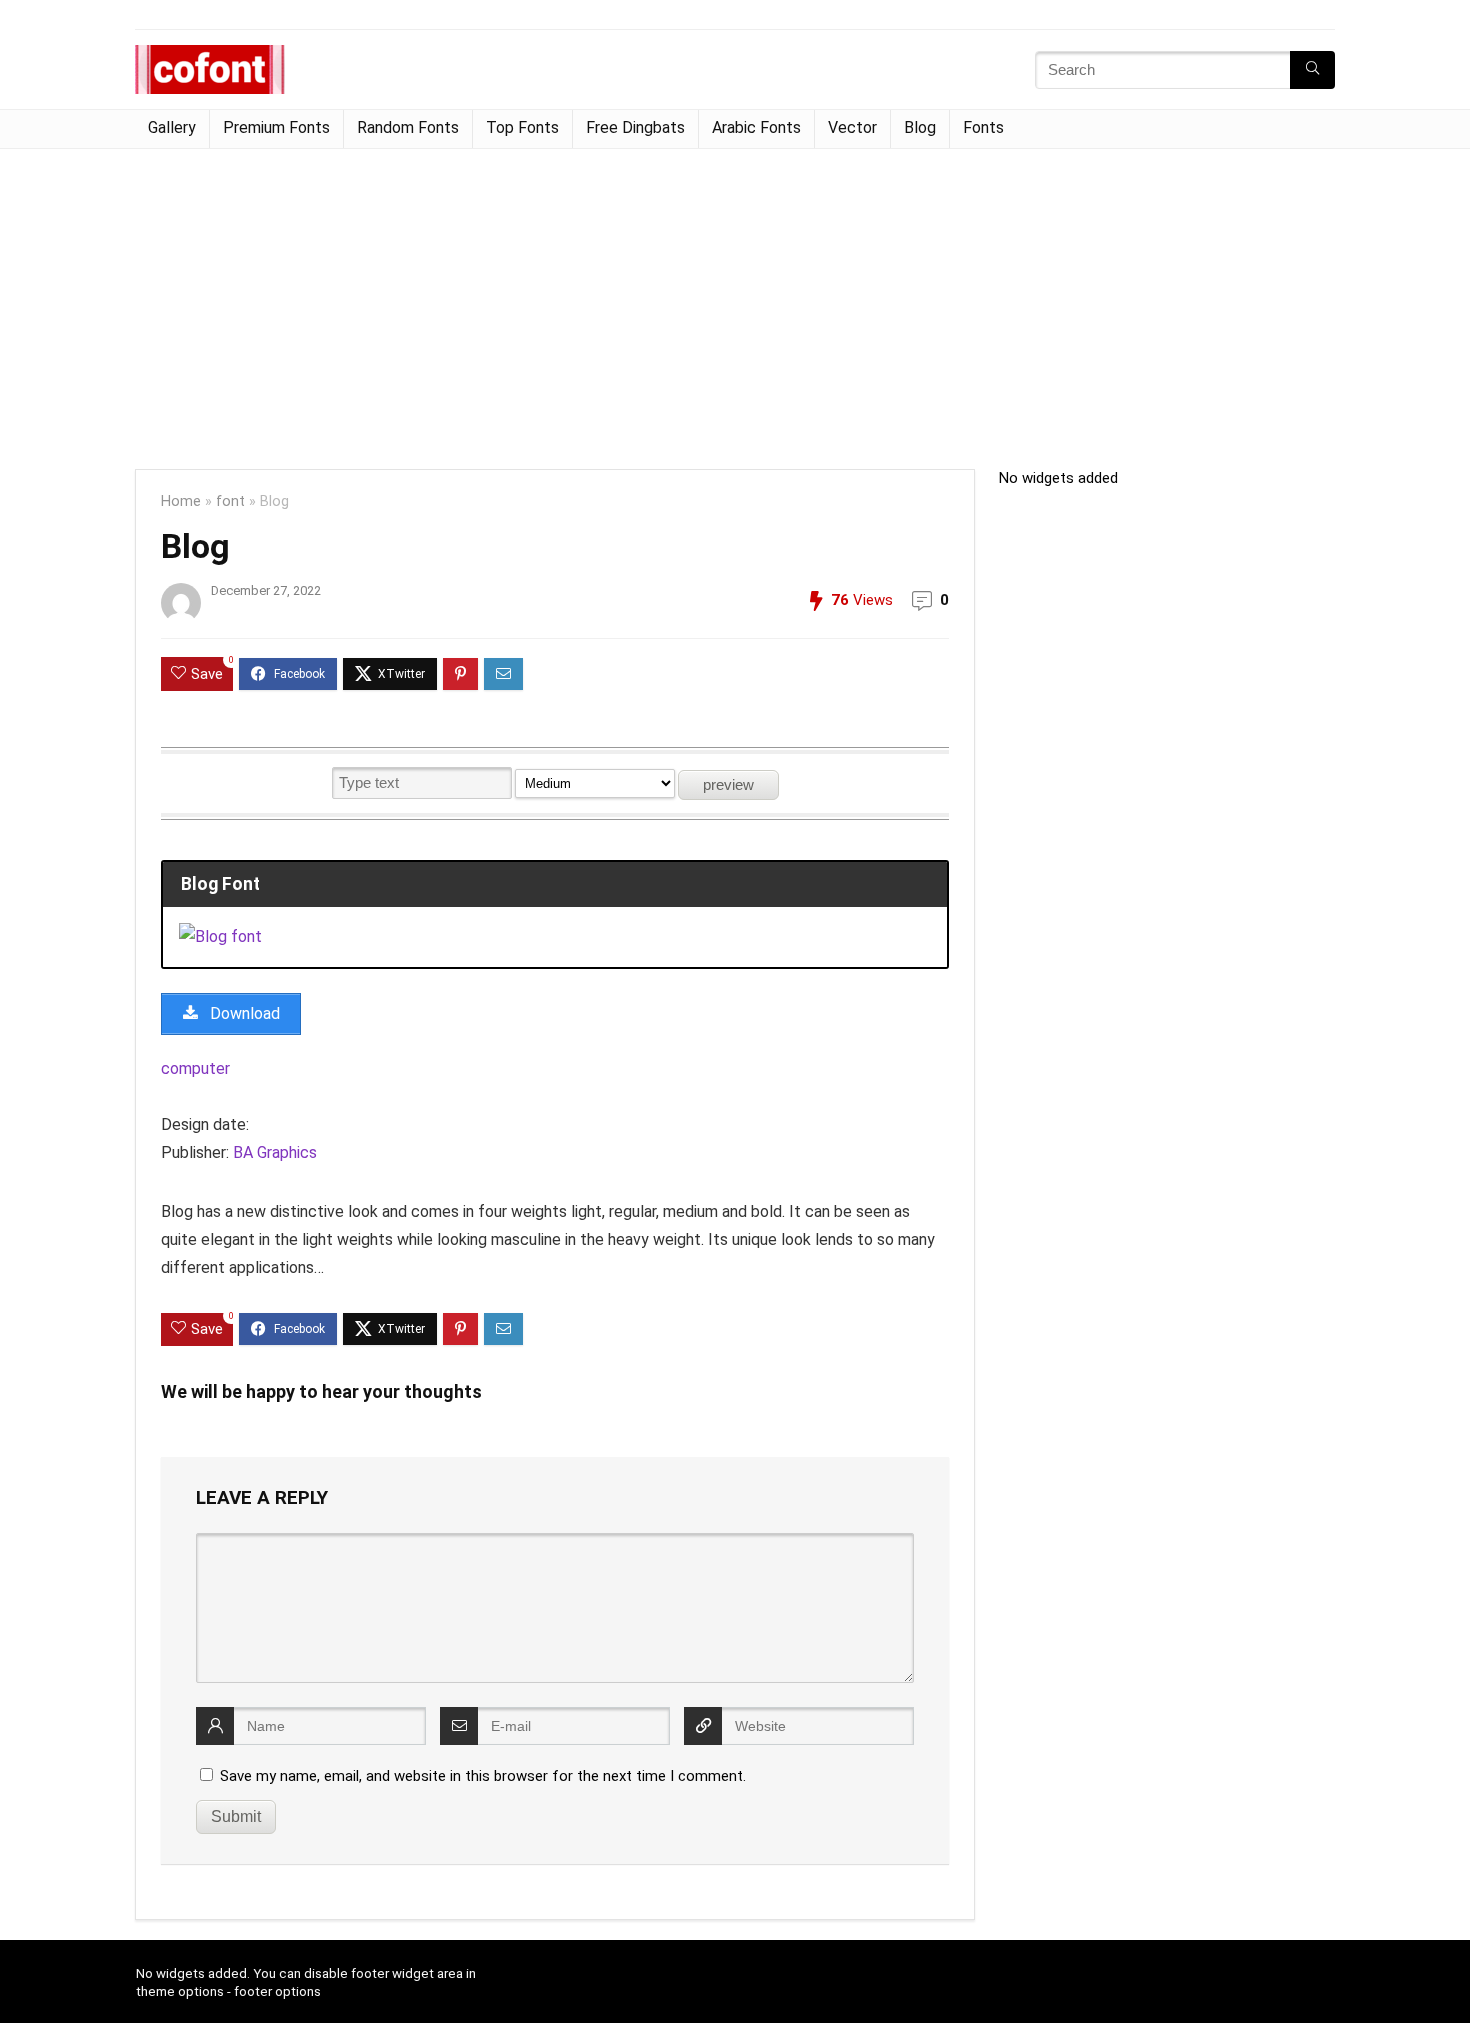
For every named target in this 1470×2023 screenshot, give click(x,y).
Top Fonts (522, 127)
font (230, 501)
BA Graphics (275, 1152)
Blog (920, 127)
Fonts (983, 127)
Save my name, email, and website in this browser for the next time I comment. (483, 1776)
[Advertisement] (735, 299)
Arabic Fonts (756, 127)
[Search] (1312, 70)
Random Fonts (408, 127)
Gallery (172, 127)
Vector (852, 127)
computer (195, 1068)
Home (181, 501)
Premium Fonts (276, 127)
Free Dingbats (635, 127)
